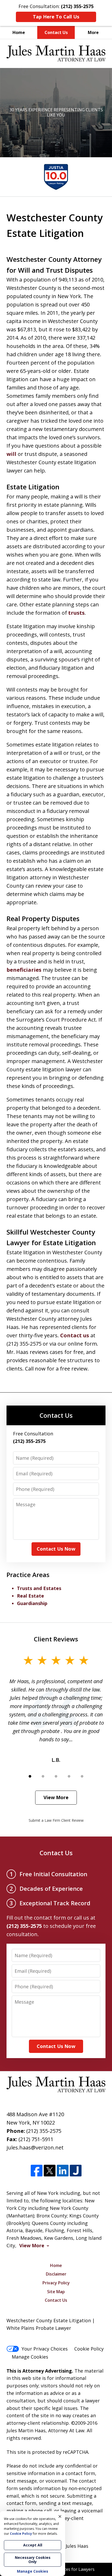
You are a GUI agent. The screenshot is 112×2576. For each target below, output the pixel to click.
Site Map (56, 2292)
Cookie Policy (89, 2349)
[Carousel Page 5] (82, 1776)
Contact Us (56, 32)
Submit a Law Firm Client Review (56, 1820)
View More (56, 1797)
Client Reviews (56, 1639)
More (93, 32)
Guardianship (32, 1603)
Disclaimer (56, 2274)
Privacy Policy (56, 2283)
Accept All (33, 2545)
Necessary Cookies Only (33, 2560)
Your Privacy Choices (45, 2349)
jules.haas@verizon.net (35, 2147)
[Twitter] (50, 2171)
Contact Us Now (56, 1549)
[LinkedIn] (63, 2171)
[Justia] (76, 2171)
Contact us (75, 1335)
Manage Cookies (30, 2357)
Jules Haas (77, 2546)
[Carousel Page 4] (69, 1776)
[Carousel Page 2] (43, 1776)
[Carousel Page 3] (56, 1776)
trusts (76, 613)
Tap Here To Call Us (56, 17)
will (11, 454)
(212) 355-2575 (44, 2131)
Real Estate (30, 1596)
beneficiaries (24, 970)
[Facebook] (37, 2171)
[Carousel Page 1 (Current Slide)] (30, 1776)
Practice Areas (28, 1575)
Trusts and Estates (39, 1588)
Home (19, 32)
